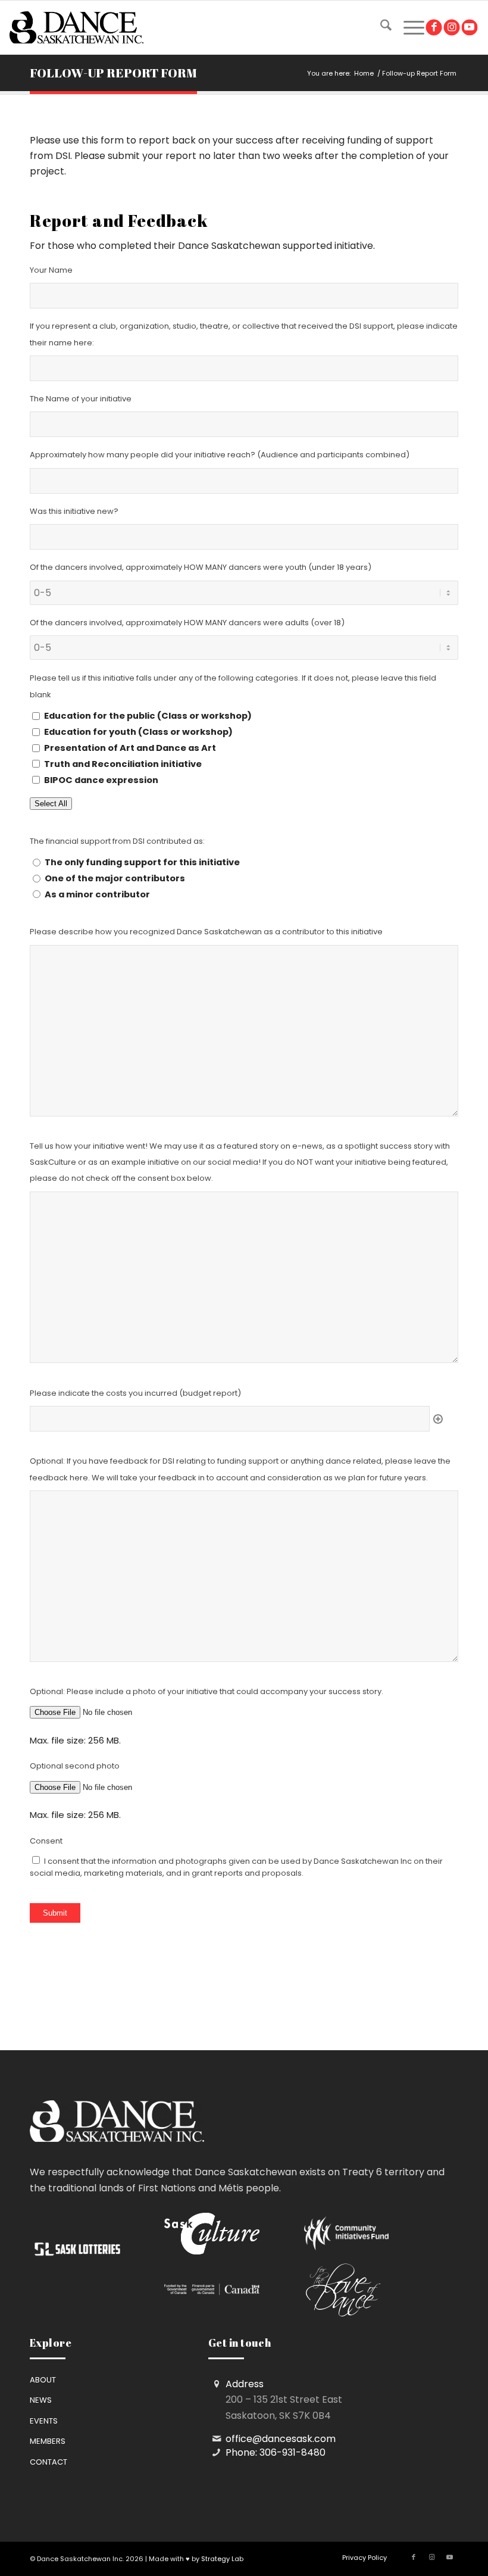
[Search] (380, 27)
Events (44, 2421)
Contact (49, 2462)
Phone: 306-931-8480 (276, 2452)
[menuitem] (380, 27)
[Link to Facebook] (434, 28)
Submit (55, 1913)
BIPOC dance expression (101, 780)
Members (48, 2441)
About (43, 2380)
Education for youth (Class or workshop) (138, 732)
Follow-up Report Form (113, 73)
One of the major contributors (115, 878)
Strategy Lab (222, 2559)
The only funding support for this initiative (142, 862)
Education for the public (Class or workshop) (148, 716)
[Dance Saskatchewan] (76, 27)
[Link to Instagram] (451, 28)
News (41, 2400)
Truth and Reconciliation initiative (123, 764)
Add (438, 1419)
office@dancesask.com (281, 2439)
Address (245, 2384)
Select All (51, 804)
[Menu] (408, 27)
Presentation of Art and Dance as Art (130, 748)
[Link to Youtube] (469, 28)
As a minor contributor (97, 894)
